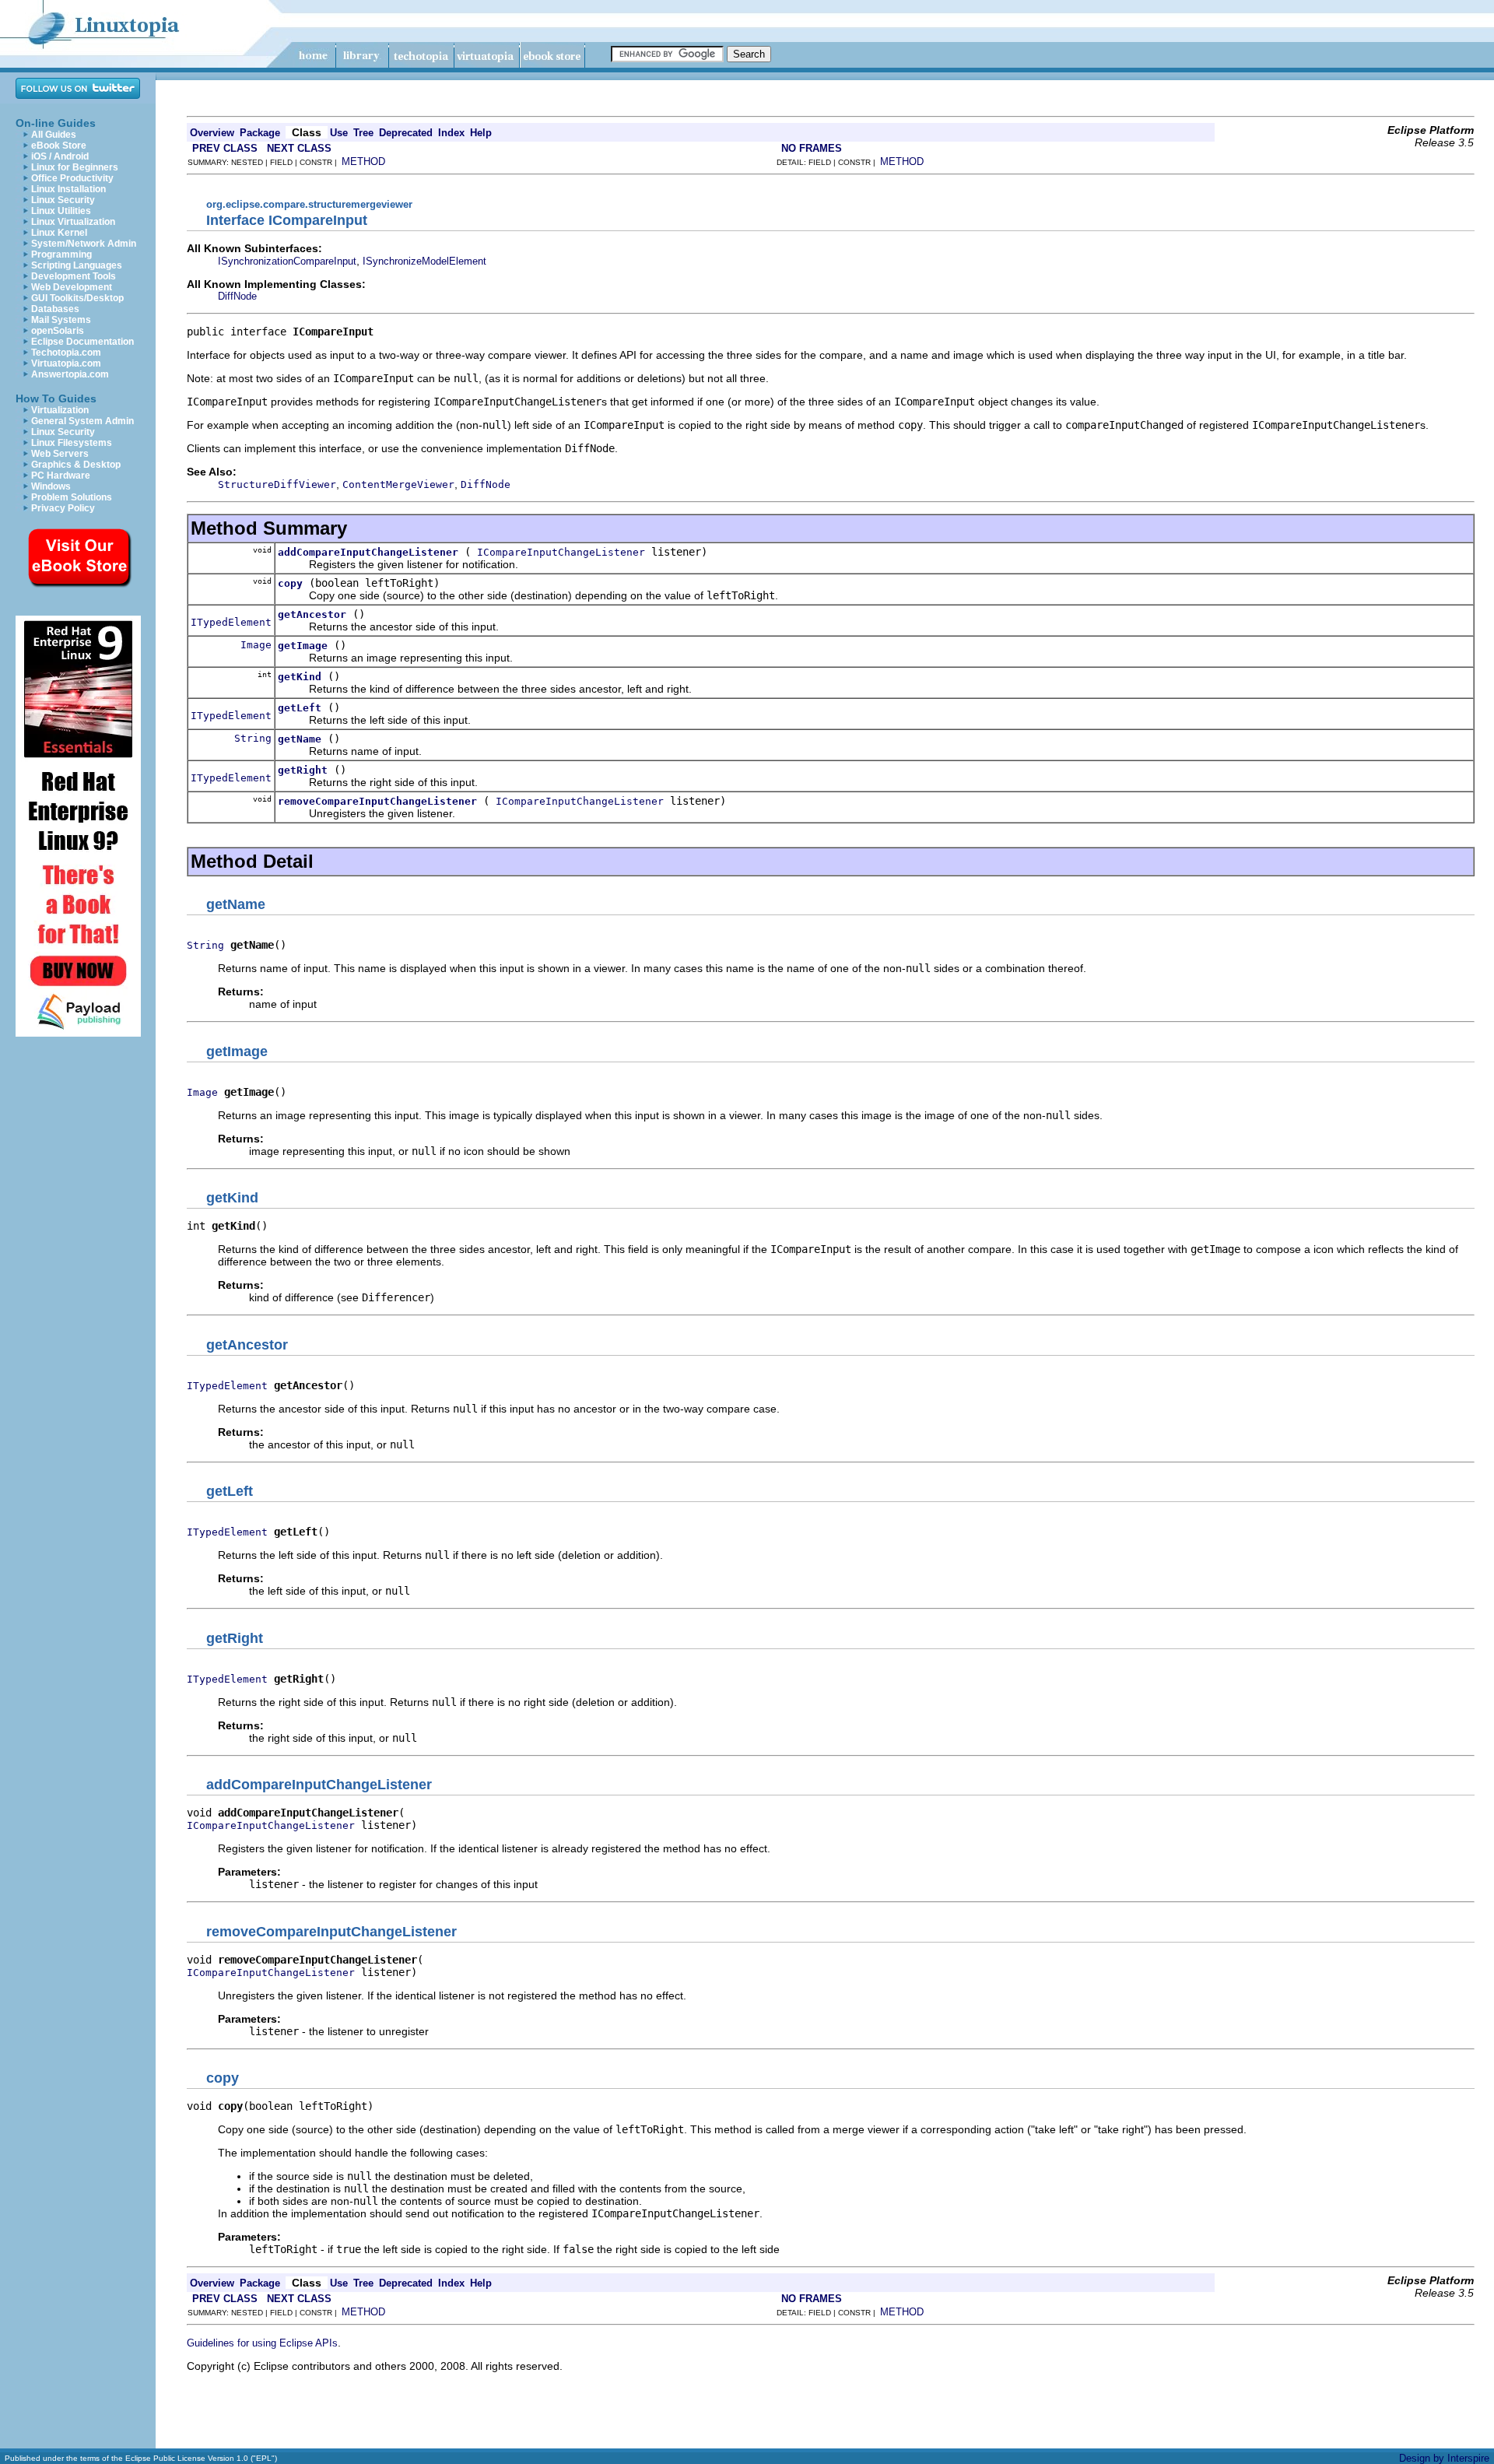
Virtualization (60, 410)
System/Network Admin (84, 244)
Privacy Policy (63, 508)
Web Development (72, 287)
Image (256, 645)
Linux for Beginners (75, 167)
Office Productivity (72, 178)
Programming (61, 254)
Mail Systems (61, 320)
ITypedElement (231, 622)
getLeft (300, 708)
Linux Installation (68, 189)
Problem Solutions (72, 497)
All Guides (54, 135)
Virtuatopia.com (66, 363)
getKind (300, 677)
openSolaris (58, 331)
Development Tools (74, 276)
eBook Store (59, 146)
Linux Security (63, 200)
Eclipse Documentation (82, 342)
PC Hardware (61, 476)
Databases (55, 309)
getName (300, 739)
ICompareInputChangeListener (561, 552)
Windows (51, 486)
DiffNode (237, 296)
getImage (303, 646)
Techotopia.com (66, 353)
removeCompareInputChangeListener (377, 801)
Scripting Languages (77, 265)
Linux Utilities (61, 211)
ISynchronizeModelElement (424, 261)
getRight (303, 770)
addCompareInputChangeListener (368, 552)
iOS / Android (60, 156)
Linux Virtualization (73, 222)
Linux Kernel (59, 233)
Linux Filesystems (72, 443)
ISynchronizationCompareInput (287, 261)
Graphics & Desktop (76, 465)
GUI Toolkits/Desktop (77, 298)
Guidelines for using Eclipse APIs (262, 2343)
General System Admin (82, 421)
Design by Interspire (1444, 2458)
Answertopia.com (70, 374)
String (253, 738)
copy (290, 583)
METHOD (363, 161)
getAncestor (312, 614)
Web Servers (60, 454)
